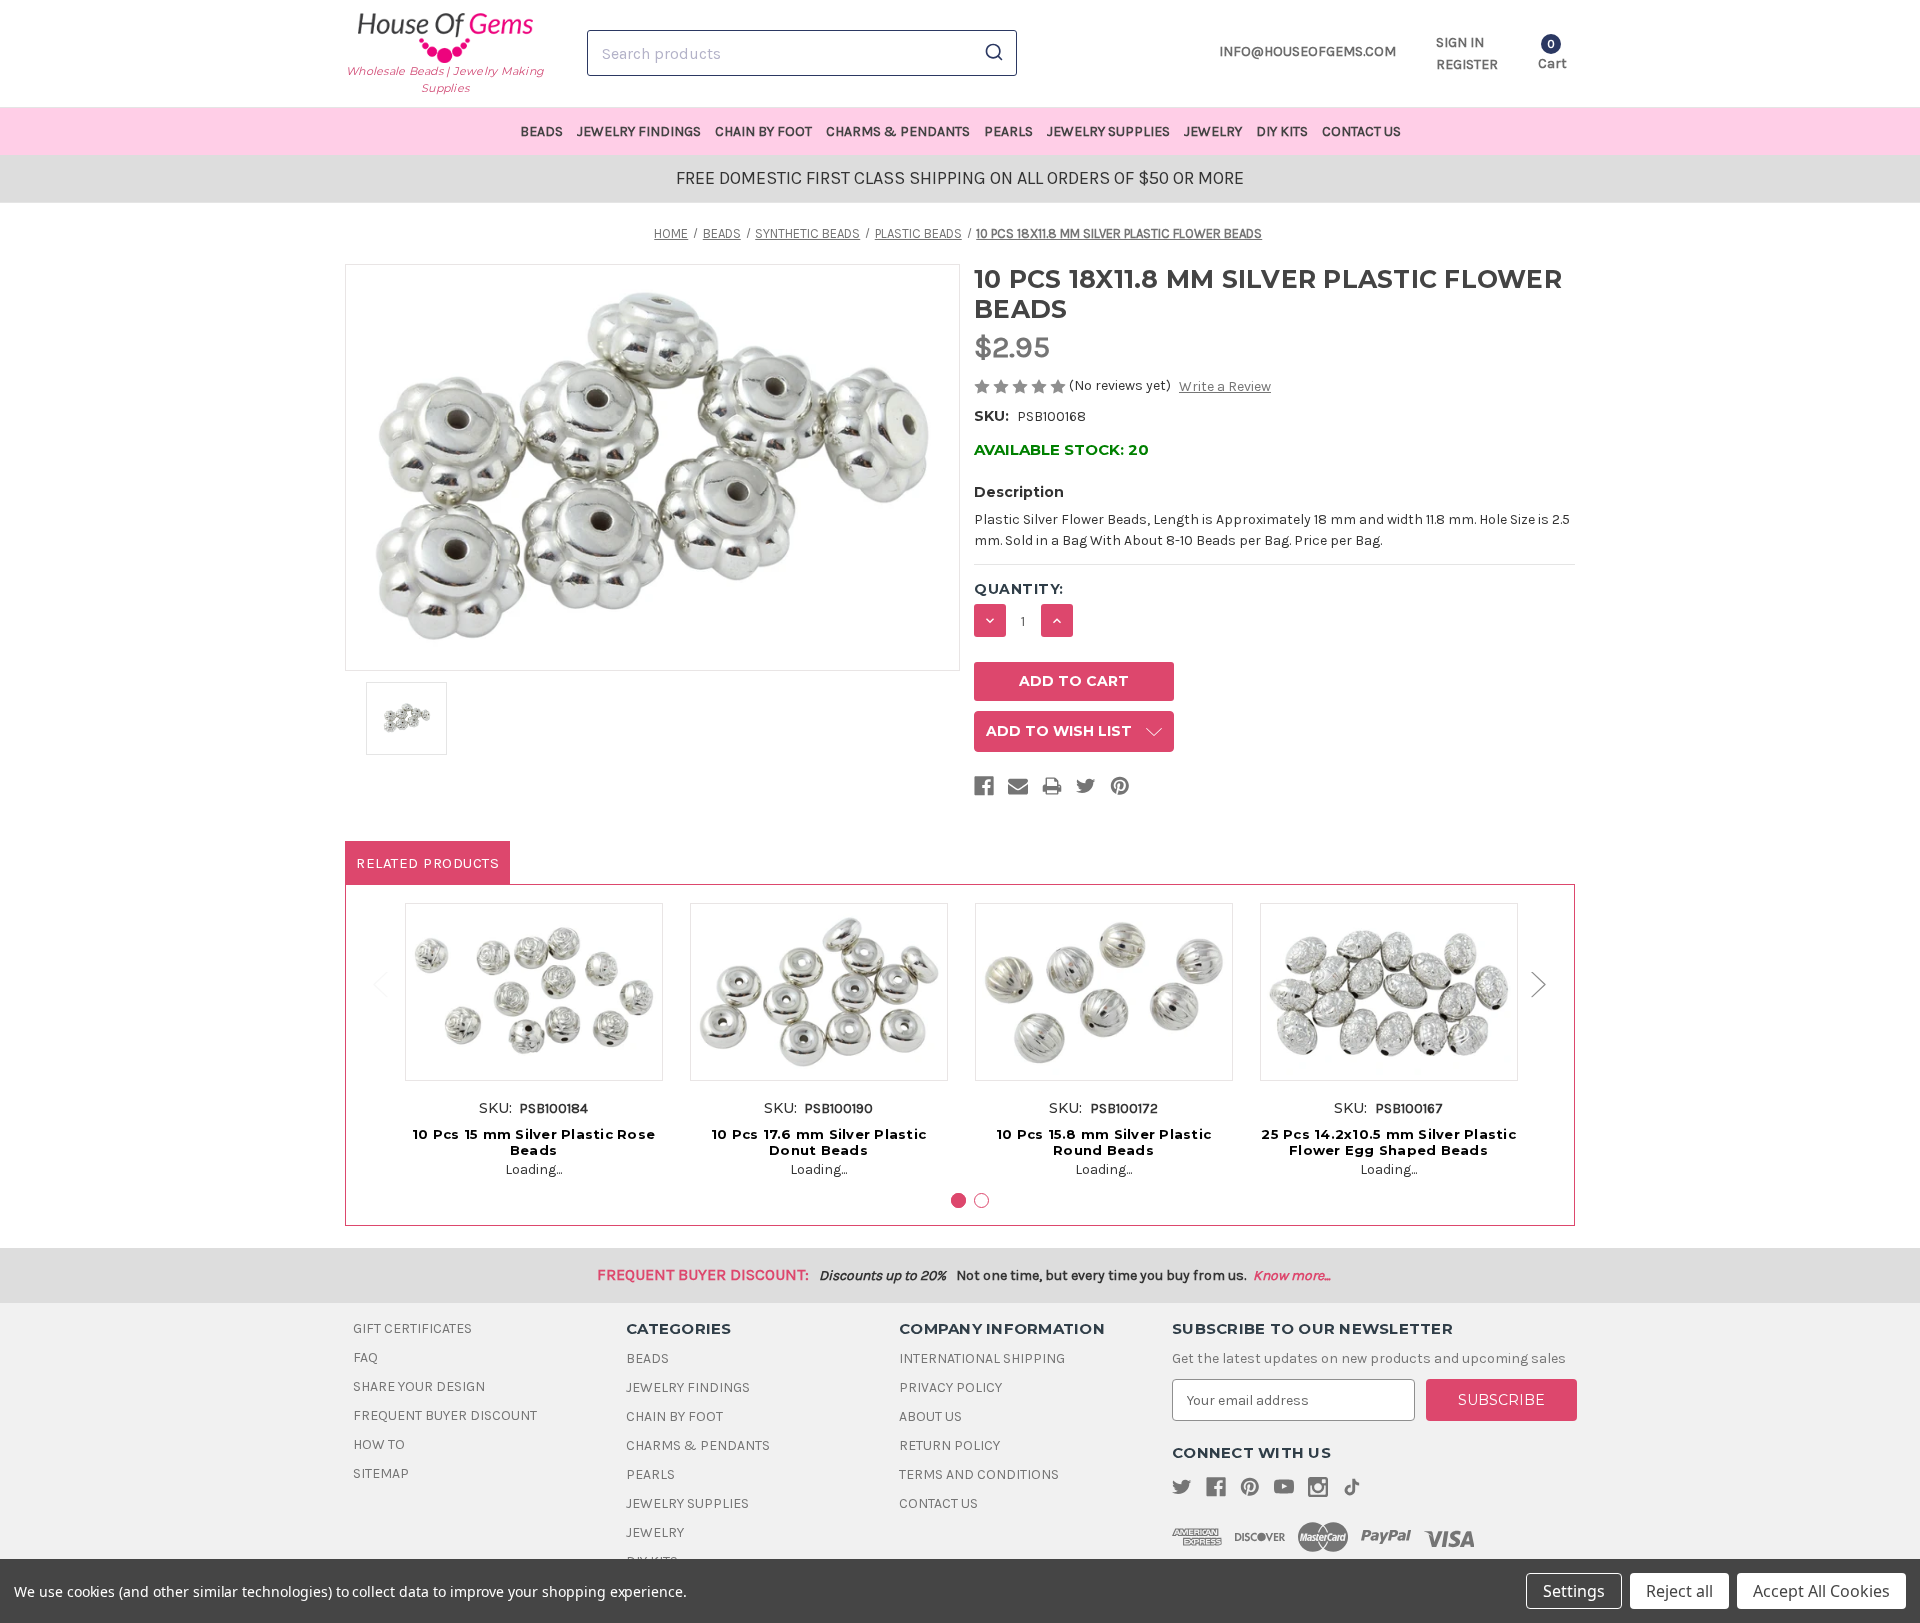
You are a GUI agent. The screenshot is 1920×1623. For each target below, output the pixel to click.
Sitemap (381, 1473)
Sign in (1460, 42)
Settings (1574, 1591)
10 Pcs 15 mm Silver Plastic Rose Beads (533, 1142)
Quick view (533, 976)
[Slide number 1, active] (958, 1200)
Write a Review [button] (1225, 386)
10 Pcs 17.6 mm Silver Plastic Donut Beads (818, 1142)
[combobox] (802, 53)
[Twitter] (1086, 790)
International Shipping (982, 1358)
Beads (541, 131)
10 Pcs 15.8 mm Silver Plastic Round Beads (1103, 1142)
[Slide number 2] (981, 1200)
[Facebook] (984, 790)
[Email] (1018, 790)
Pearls (1008, 131)
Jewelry (1213, 131)
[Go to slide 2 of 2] (371, 984)
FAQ (365, 1357)
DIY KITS (1282, 131)
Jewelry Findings (639, 131)
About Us (930, 1416)
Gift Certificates (412, 1328)
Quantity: (1019, 589)
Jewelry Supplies (1108, 131)
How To (379, 1444)
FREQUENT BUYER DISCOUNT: (703, 1274)
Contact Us (1361, 131)
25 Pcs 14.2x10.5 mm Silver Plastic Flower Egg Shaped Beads (1388, 1142)
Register (1467, 64)
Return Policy (949, 1445)
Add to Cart (533, 1013)
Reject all (1679, 1591)
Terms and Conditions (979, 1474)
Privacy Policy (950, 1387)
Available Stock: (1061, 449)
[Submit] (992, 53)
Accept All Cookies (1821, 1591)
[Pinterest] (1120, 790)
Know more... (1291, 1275)
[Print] (1052, 790)
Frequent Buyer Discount (445, 1415)
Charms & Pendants (898, 131)
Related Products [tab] (427, 863)
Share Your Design (419, 1386)
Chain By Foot (763, 131)
